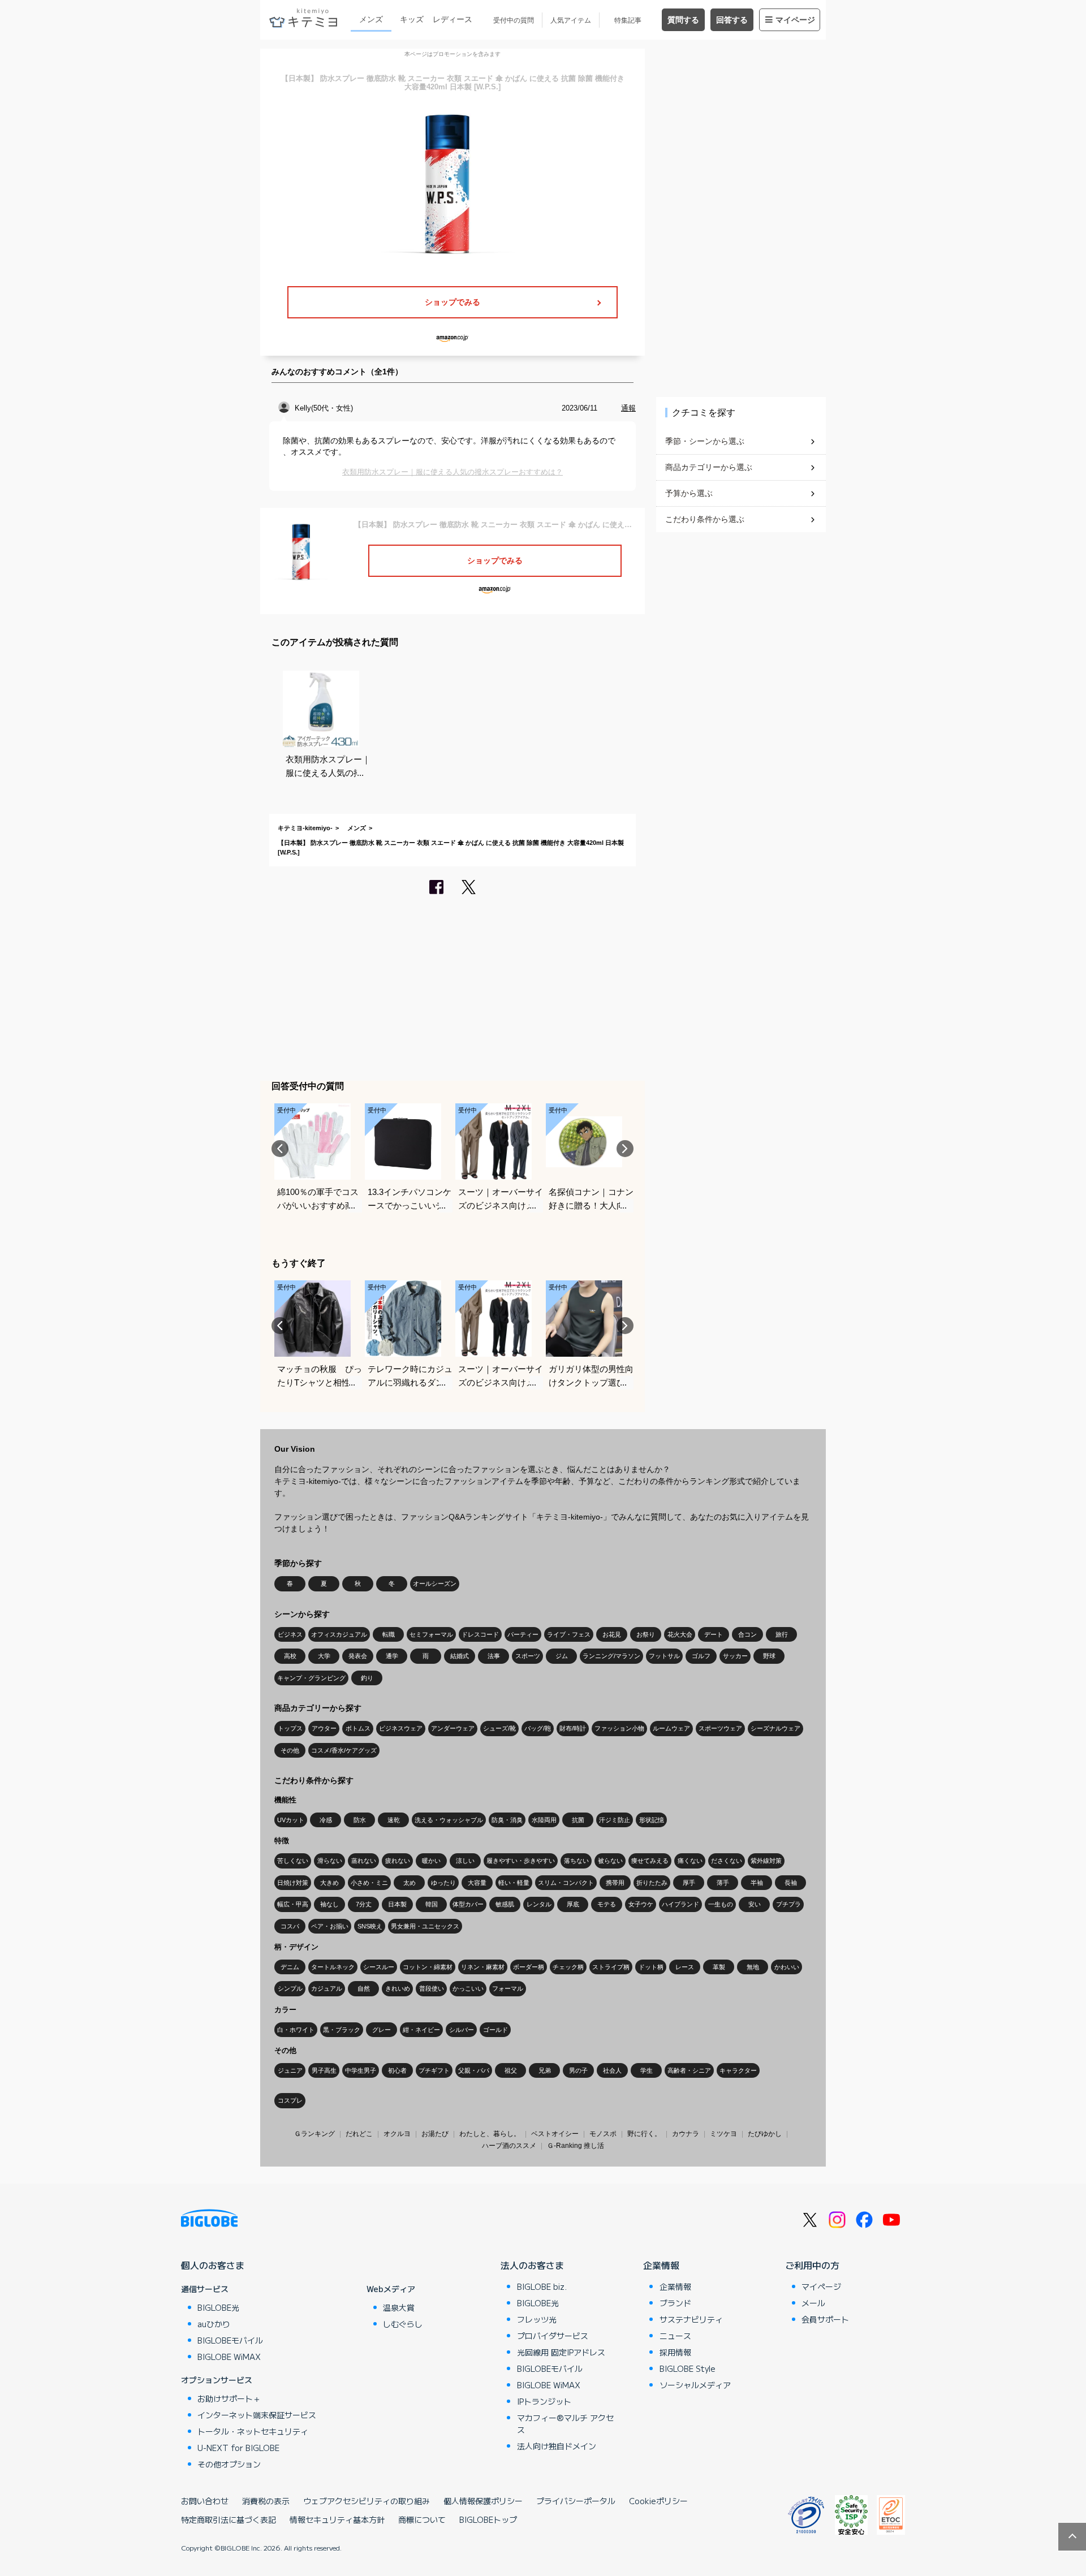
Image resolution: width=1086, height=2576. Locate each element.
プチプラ (788, 1904)
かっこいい (468, 1988)
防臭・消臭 (507, 1820)
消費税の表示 (266, 2501)
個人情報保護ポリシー (483, 2501)
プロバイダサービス (553, 2336)
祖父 (511, 2070)
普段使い (432, 1988)
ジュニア (290, 2070)
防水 (360, 1820)
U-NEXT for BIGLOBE (238, 2448)
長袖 (791, 1883)
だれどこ (359, 2134)
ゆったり (443, 1883)
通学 (392, 1656)
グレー (382, 2030)
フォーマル (508, 1988)
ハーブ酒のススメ (509, 2146)
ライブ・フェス (569, 1634)
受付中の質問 (514, 20)
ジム (562, 1656)
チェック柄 (568, 1967)
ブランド (675, 2303)
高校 (290, 1656)
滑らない (330, 1861)
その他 (290, 1750)
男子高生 (324, 2070)
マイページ (795, 20)
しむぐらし (403, 2324)
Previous (280, 1149)
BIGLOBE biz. (542, 2286)
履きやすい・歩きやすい (521, 1861)
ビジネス (290, 1634)
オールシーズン (435, 1583)
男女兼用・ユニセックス (425, 1926)
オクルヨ (397, 2134)
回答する (732, 20)
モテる (607, 1904)
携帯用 (615, 1883)
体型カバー (468, 1904)
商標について (422, 2519)
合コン (747, 1634)
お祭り (646, 1634)
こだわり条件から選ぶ (705, 519)
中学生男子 (361, 2070)
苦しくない (293, 1861)
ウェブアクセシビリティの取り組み (367, 2501)
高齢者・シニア (689, 2070)
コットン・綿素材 (428, 1967)
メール (813, 2303)
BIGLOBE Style (688, 2368)
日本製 (397, 1904)
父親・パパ (474, 2070)
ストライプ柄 (611, 1967)
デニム (290, 1967)
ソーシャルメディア (695, 2385)
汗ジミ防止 (615, 1820)
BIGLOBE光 (218, 2307)
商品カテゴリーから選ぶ (709, 467)
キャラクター (738, 2070)
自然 (364, 1988)
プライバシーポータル (576, 2501)
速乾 (394, 1820)
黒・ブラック (342, 2030)
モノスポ (603, 2134)
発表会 (358, 1656)
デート (714, 1634)
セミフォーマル (431, 1634)
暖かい (431, 1861)
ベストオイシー (555, 2134)
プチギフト (434, 2070)
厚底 (573, 1904)
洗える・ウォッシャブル (449, 1820)
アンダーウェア (453, 1728)
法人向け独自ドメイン (557, 2446)
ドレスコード (480, 1634)
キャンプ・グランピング (311, 1678)
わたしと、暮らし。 (490, 2134)
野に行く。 (644, 2134)
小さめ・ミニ (369, 1883)
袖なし (329, 1904)
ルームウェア (671, 1728)
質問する (683, 20)
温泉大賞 (399, 2307)
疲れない (398, 1861)
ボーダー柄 (529, 1967)
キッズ (412, 19)
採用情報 (675, 2352)
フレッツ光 (537, 2319)
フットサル (664, 1656)
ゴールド (495, 2030)
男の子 (578, 2070)
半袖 (757, 1883)
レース (685, 1967)
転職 (389, 1634)
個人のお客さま (213, 2265)
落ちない (576, 1861)
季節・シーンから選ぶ (705, 441)
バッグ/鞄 (538, 1728)
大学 (324, 1656)
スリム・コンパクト (566, 1883)
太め (410, 1883)
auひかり (214, 2324)
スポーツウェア (720, 1728)
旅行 (782, 1634)
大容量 (477, 1883)
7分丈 (364, 1904)
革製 (719, 1967)
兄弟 (545, 2070)
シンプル (290, 1988)
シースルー (379, 1967)
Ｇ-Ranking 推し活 (576, 2146)
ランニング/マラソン (611, 1656)
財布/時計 (573, 1728)
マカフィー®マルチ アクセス (565, 2424)
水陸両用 (544, 1820)
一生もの (721, 1904)
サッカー (735, 1656)
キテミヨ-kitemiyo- (305, 828)
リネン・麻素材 (483, 1967)
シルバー (462, 2030)
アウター (324, 1728)
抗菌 (578, 1820)
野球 (769, 1656)
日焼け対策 (293, 1883)
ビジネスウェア (401, 1728)
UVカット (291, 1820)
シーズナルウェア (775, 1728)
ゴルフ (701, 1656)
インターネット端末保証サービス (257, 2415)
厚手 (689, 1883)
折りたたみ (652, 1883)
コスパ (290, 1926)
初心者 (397, 2070)
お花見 (612, 1634)
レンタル (539, 1904)
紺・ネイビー (421, 2030)
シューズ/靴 (499, 1728)
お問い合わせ (205, 2501)
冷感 (326, 1820)
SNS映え (370, 1926)
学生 (647, 2070)
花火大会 (680, 1634)
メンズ (371, 19)
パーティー (523, 1634)
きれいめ (398, 1988)
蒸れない (364, 1861)
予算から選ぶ (689, 493)
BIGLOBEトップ (488, 2519)
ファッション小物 (619, 1728)
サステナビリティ (691, 2319)
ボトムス (358, 1728)
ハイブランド (680, 1904)
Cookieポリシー (658, 2501)
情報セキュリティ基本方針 (337, 2519)
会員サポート (825, 2319)
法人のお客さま (532, 2265)
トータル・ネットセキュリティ (253, 2431)
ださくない (727, 1861)
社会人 (612, 2070)
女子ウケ (641, 1904)
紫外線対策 (766, 1861)
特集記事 (628, 20)
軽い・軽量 (514, 1883)
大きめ (329, 1883)
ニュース (675, 2336)
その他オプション (229, 2464)
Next (625, 1149)
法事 (494, 1656)
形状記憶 (652, 1820)
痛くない (690, 1861)
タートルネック (333, 1967)
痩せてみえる (650, 1861)
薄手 (723, 1883)
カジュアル (327, 1988)
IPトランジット (544, 2401)
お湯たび (435, 2134)
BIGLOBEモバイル (230, 2340)
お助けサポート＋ (229, 2398)
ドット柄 (651, 1967)
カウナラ (686, 2134)
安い (755, 1904)
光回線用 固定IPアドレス (561, 2352)
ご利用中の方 (812, 2265)
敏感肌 (505, 1904)
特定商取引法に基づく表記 (229, 2519)
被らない (610, 1861)
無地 (753, 1967)
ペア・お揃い (330, 1926)
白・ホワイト (296, 2030)
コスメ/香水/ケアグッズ (344, 1750)
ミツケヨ (723, 2134)
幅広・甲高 (293, 1904)
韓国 (432, 1904)
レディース (453, 19)
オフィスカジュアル (339, 1634)
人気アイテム (571, 20)
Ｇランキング (314, 2134)
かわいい (787, 1967)
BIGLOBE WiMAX (229, 2357)
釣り (367, 1678)
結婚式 (460, 1656)
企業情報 (661, 2265)
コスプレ (290, 2100)
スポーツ (528, 1656)
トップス (290, 1728)
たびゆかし (765, 2134)
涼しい (465, 1861)
